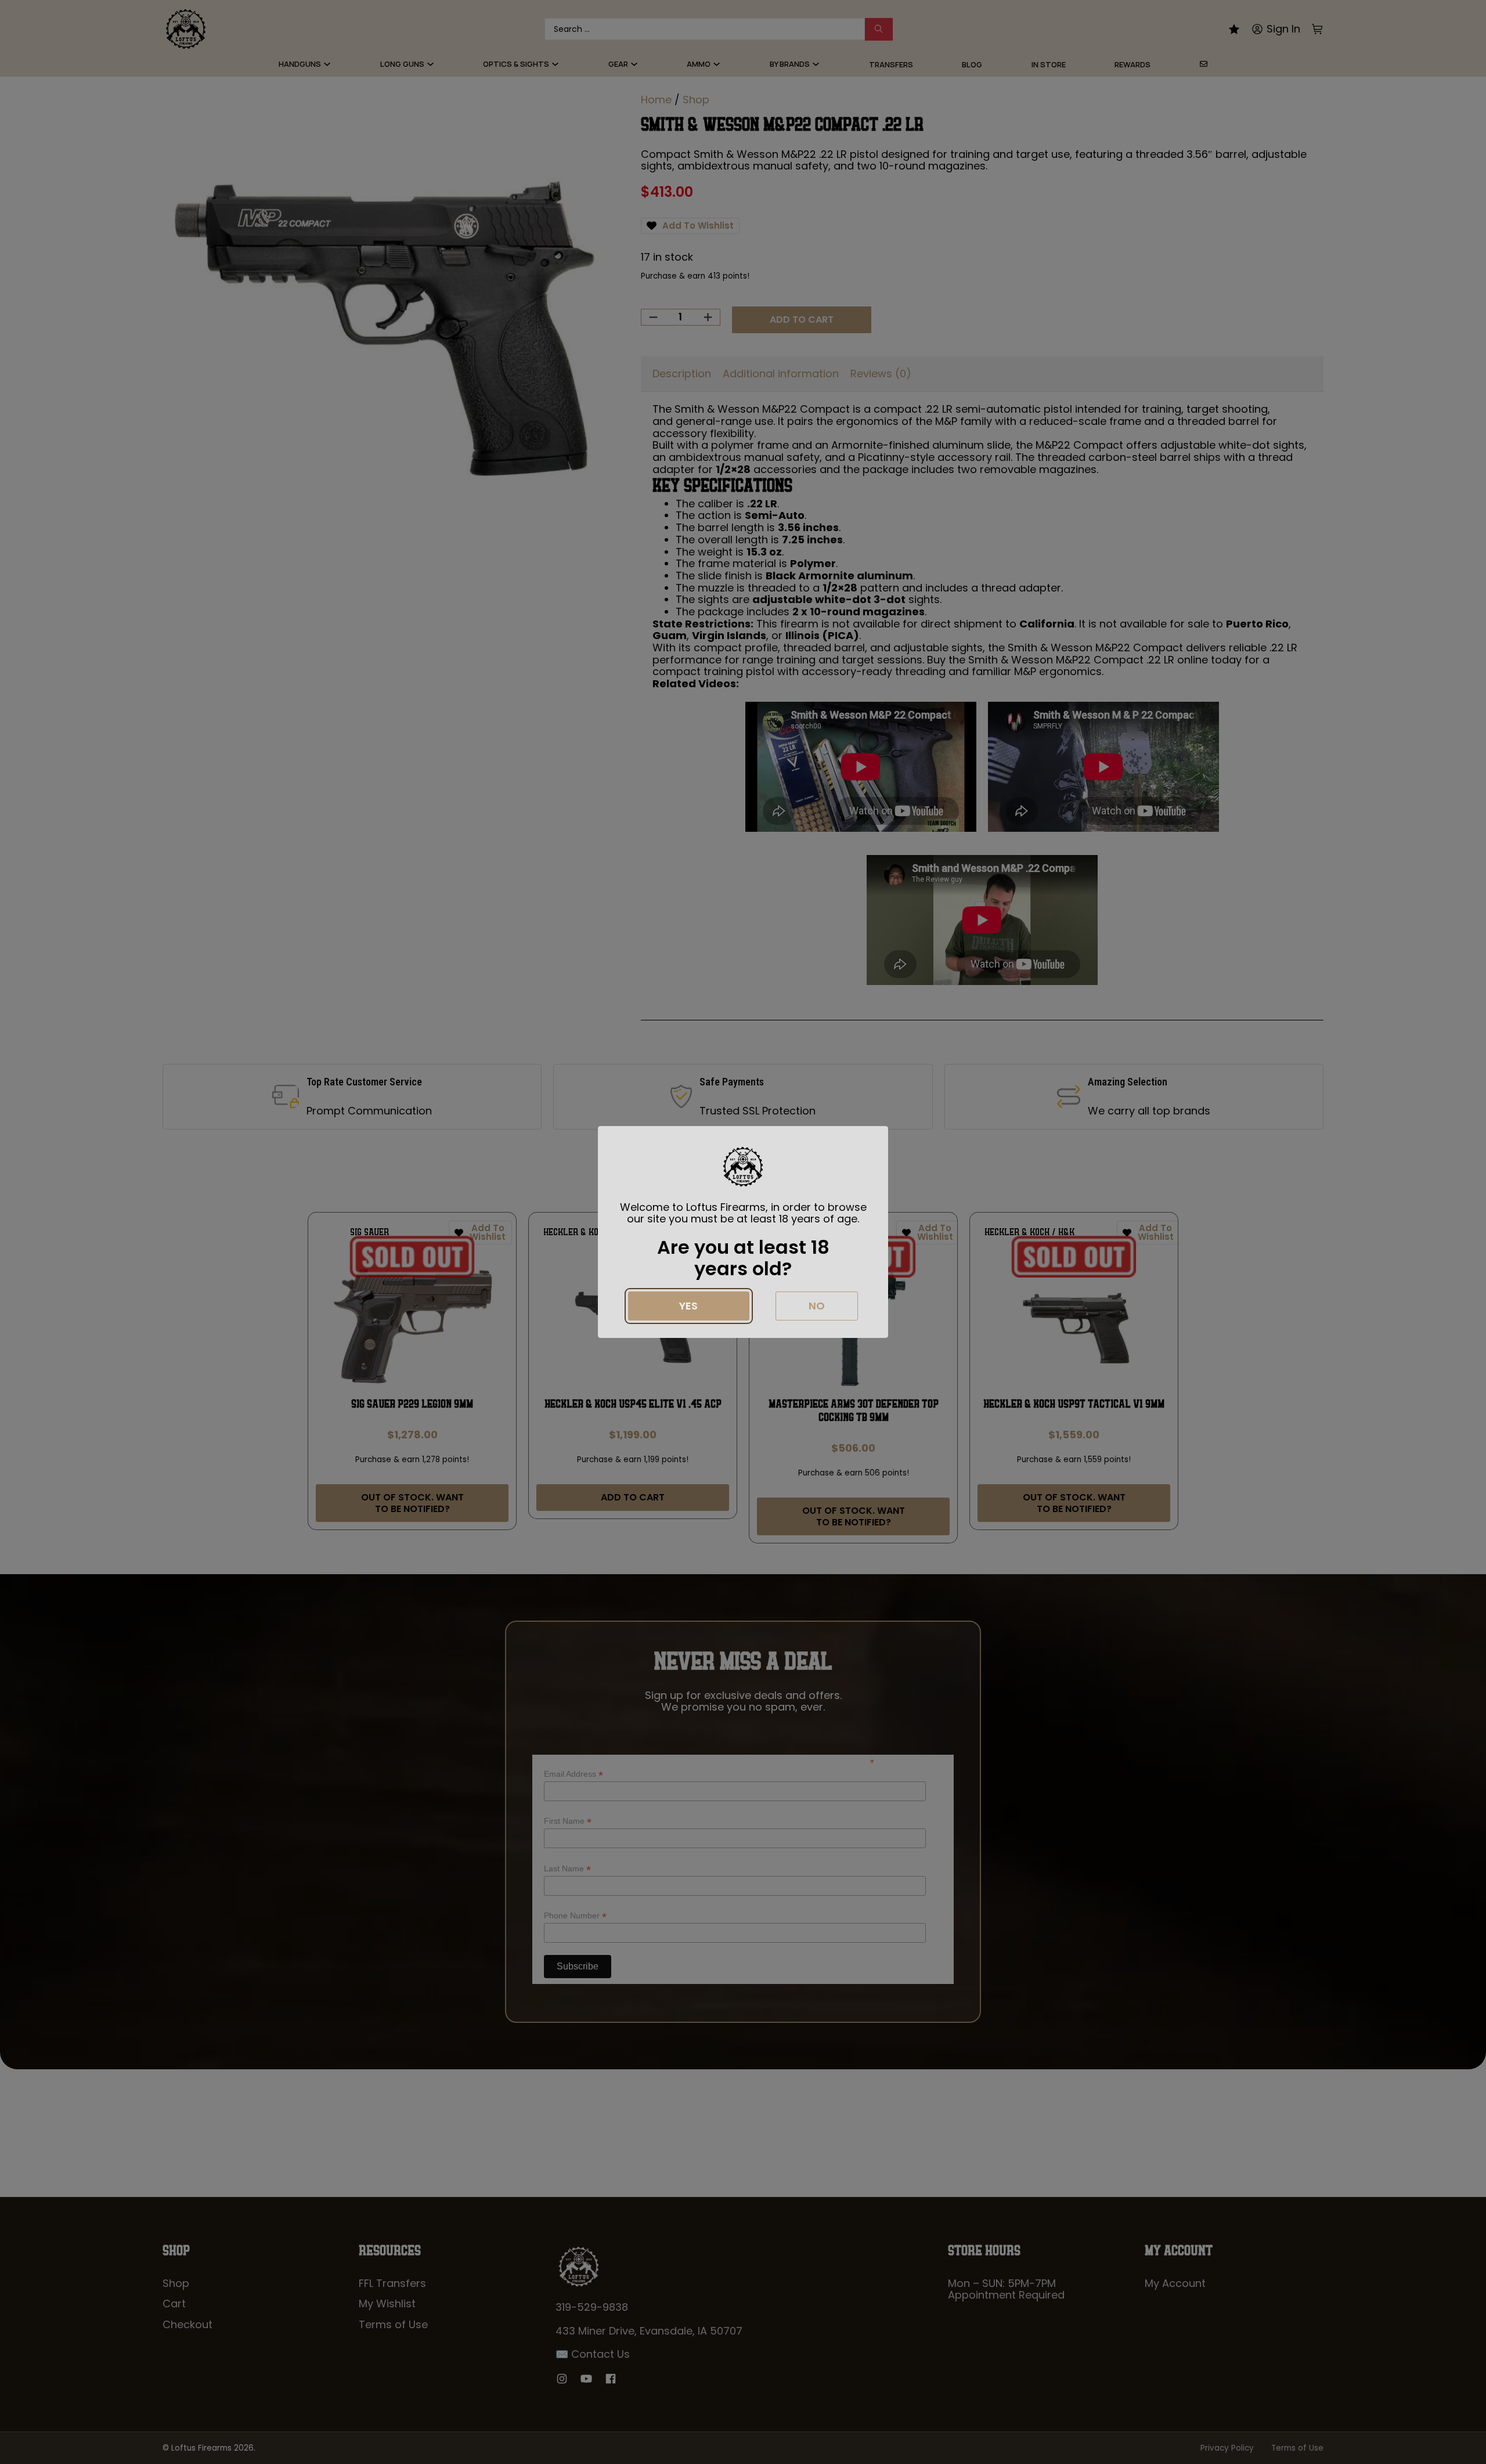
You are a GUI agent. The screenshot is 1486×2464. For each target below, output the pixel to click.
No (817, 1306)
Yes (688, 1306)
